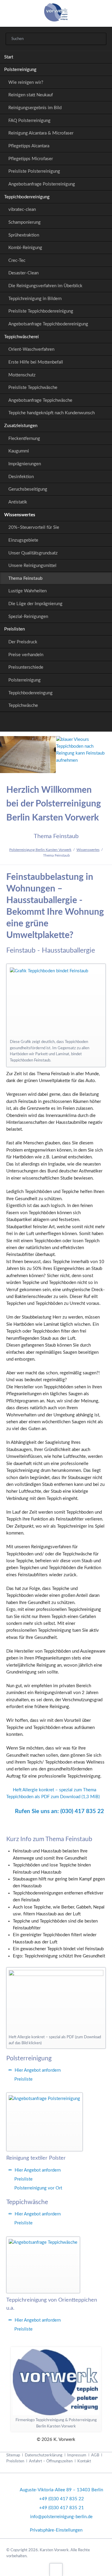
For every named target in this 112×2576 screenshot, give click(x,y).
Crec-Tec (17, 261)
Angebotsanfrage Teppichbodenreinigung (48, 324)
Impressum (77, 2455)
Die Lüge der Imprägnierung (35, 604)
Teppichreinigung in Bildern (35, 299)
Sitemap (13, 2455)
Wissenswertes (20, 515)
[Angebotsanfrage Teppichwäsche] (43, 2265)
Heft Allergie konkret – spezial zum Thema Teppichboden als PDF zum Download (53, 1793)
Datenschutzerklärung (44, 2455)
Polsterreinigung (20, 70)
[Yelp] (70, 723)
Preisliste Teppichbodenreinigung (41, 311)
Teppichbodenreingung (30, 693)
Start (9, 57)
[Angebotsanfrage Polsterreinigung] (44, 2122)
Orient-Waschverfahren (31, 349)
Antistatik (18, 502)
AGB (95, 2455)
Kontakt (84, 2461)
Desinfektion (21, 477)
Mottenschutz (22, 375)
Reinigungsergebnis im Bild (35, 108)
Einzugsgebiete (23, 540)
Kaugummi (19, 451)
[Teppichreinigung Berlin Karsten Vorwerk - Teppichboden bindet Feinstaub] (56, 1002)
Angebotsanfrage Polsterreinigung (42, 184)
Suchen (99, 39)
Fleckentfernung (24, 439)
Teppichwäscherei (22, 337)
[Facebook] (56, 723)
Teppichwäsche (23, 706)
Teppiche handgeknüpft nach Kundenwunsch (52, 413)
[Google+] (42, 723)
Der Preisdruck (23, 642)
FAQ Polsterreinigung (29, 121)
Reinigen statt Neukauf (31, 95)
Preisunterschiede (26, 667)
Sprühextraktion (24, 235)
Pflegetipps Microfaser (31, 159)
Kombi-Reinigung (25, 248)
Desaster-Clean (23, 273)
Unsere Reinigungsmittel (32, 566)
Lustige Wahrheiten (27, 591)
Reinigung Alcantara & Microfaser (41, 133)
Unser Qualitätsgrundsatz (33, 553)
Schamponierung (24, 222)
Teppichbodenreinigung (27, 197)
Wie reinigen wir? (26, 82)
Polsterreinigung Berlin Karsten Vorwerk (40, 850)
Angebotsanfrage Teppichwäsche (40, 400)
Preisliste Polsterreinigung (34, 171)
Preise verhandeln (26, 655)
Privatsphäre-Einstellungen (56, 2530)
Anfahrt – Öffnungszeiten (51, 2461)
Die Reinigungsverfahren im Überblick (45, 286)
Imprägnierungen (25, 464)
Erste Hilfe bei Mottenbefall (36, 362)
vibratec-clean (22, 210)
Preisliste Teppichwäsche (33, 388)
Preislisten (14, 629)
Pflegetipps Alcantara (29, 146)
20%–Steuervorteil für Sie (34, 527)
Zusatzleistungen (21, 426)
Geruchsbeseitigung (28, 489)
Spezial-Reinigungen (28, 617)
